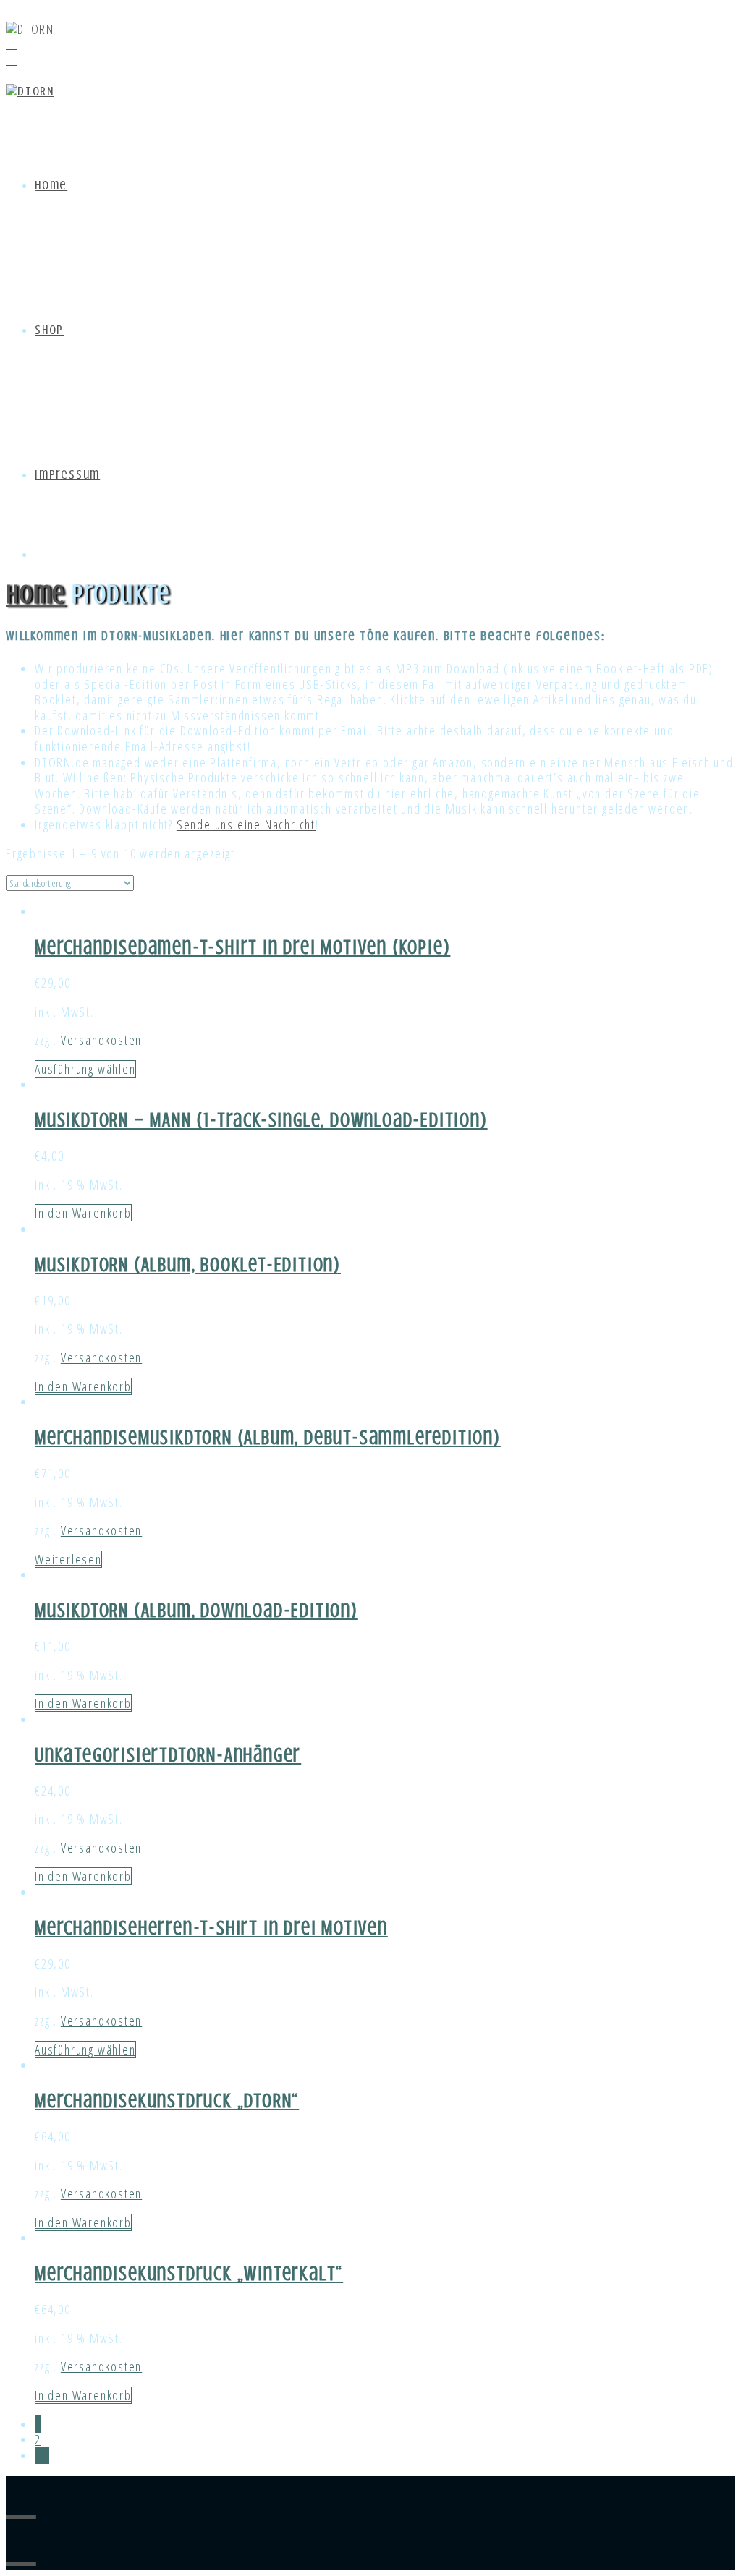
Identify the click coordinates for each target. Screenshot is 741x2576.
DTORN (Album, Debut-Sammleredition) (343, 1438)
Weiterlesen (68, 1559)
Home (51, 185)
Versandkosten (101, 1040)
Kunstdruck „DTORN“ (219, 2101)
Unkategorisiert (102, 1755)
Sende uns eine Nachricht (246, 824)
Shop (49, 330)
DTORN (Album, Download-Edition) (220, 1611)
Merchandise (86, 947)
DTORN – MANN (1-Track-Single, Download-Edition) (284, 1120)
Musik (58, 1120)
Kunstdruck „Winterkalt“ (241, 2274)
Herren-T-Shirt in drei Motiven (263, 1928)
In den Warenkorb (83, 1213)
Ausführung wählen (85, 1069)
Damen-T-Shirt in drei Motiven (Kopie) (295, 947)
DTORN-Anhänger (235, 1755)
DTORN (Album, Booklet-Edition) (211, 1265)
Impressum (67, 474)
